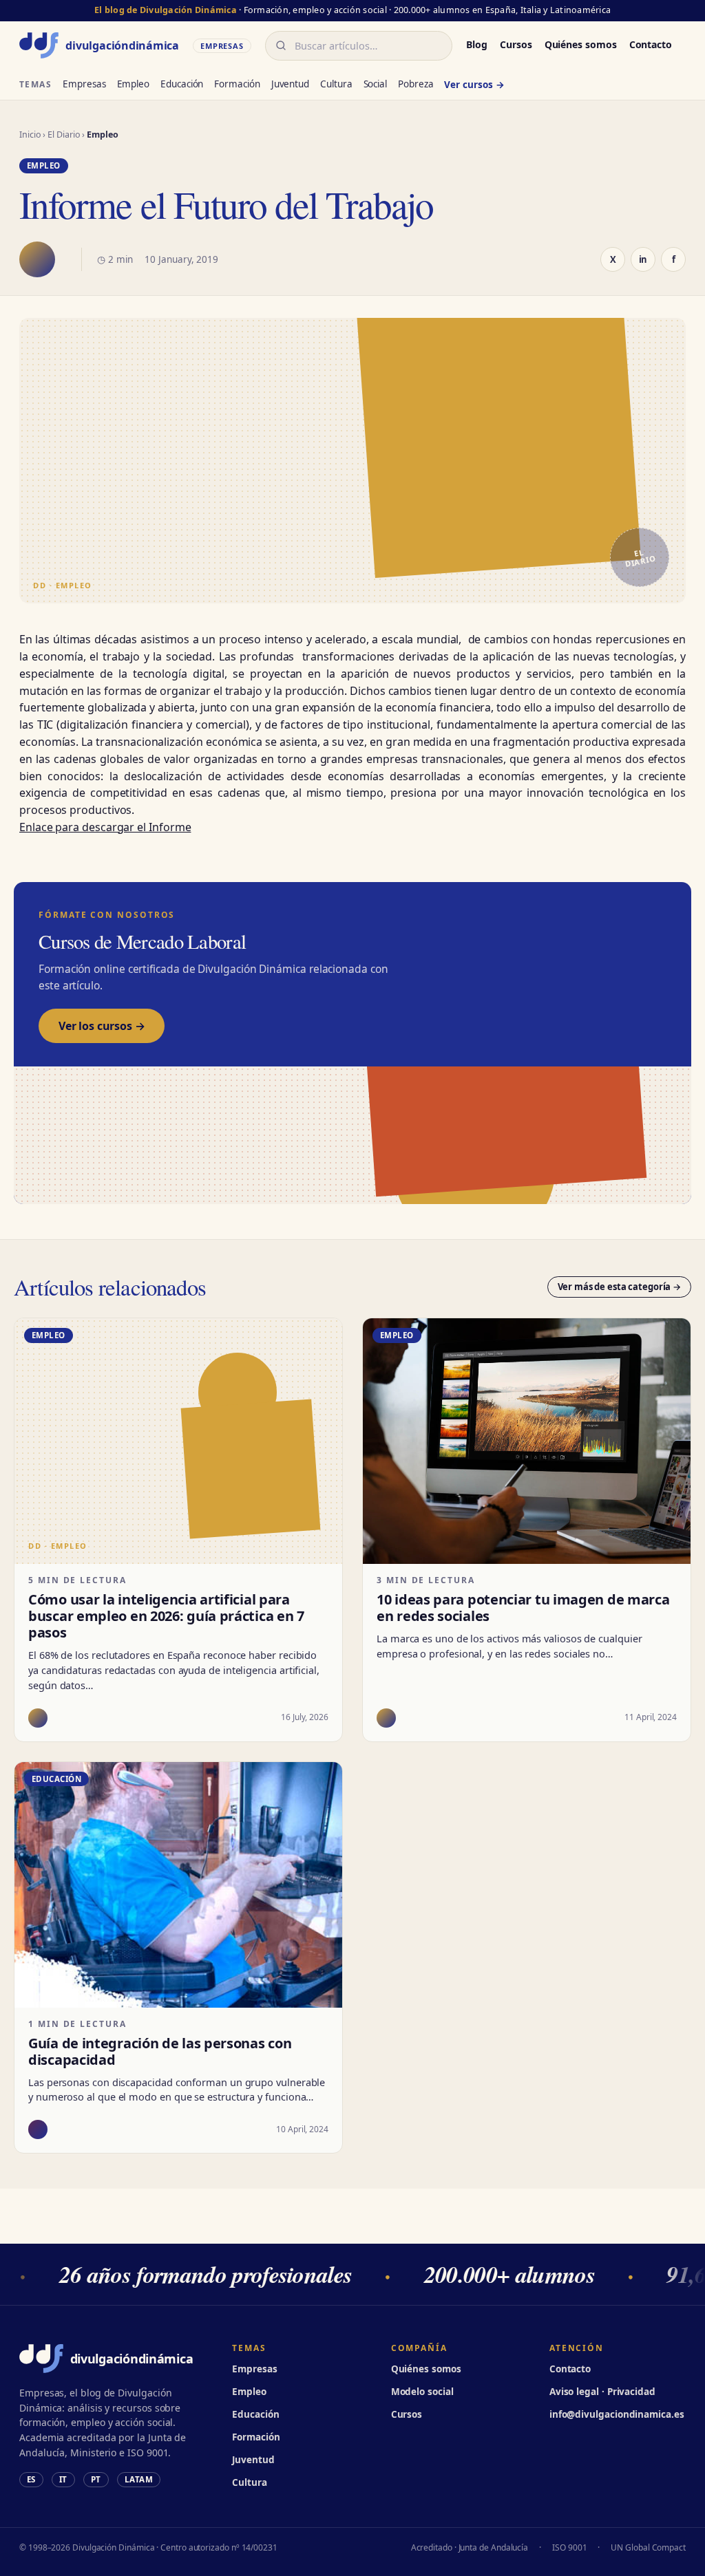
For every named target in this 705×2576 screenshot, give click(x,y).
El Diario (64, 135)
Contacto (651, 44)
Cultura (336, 84)
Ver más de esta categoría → (620, 1287)
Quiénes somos (581, 44)
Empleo (134, 84)
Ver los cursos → (102, 1026)
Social (376, 84)
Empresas (84, 84)
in (643, 259)
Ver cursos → (474, 85)
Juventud (290, 84)
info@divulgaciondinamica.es (617, 2414)
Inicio (30, 135)
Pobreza (415, 84)
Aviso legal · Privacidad (602, 2392)
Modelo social (422, 2392)
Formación (237, 84)
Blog (477, 44)
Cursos (516, 44)
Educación (182, 84)
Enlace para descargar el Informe (105, 827)
